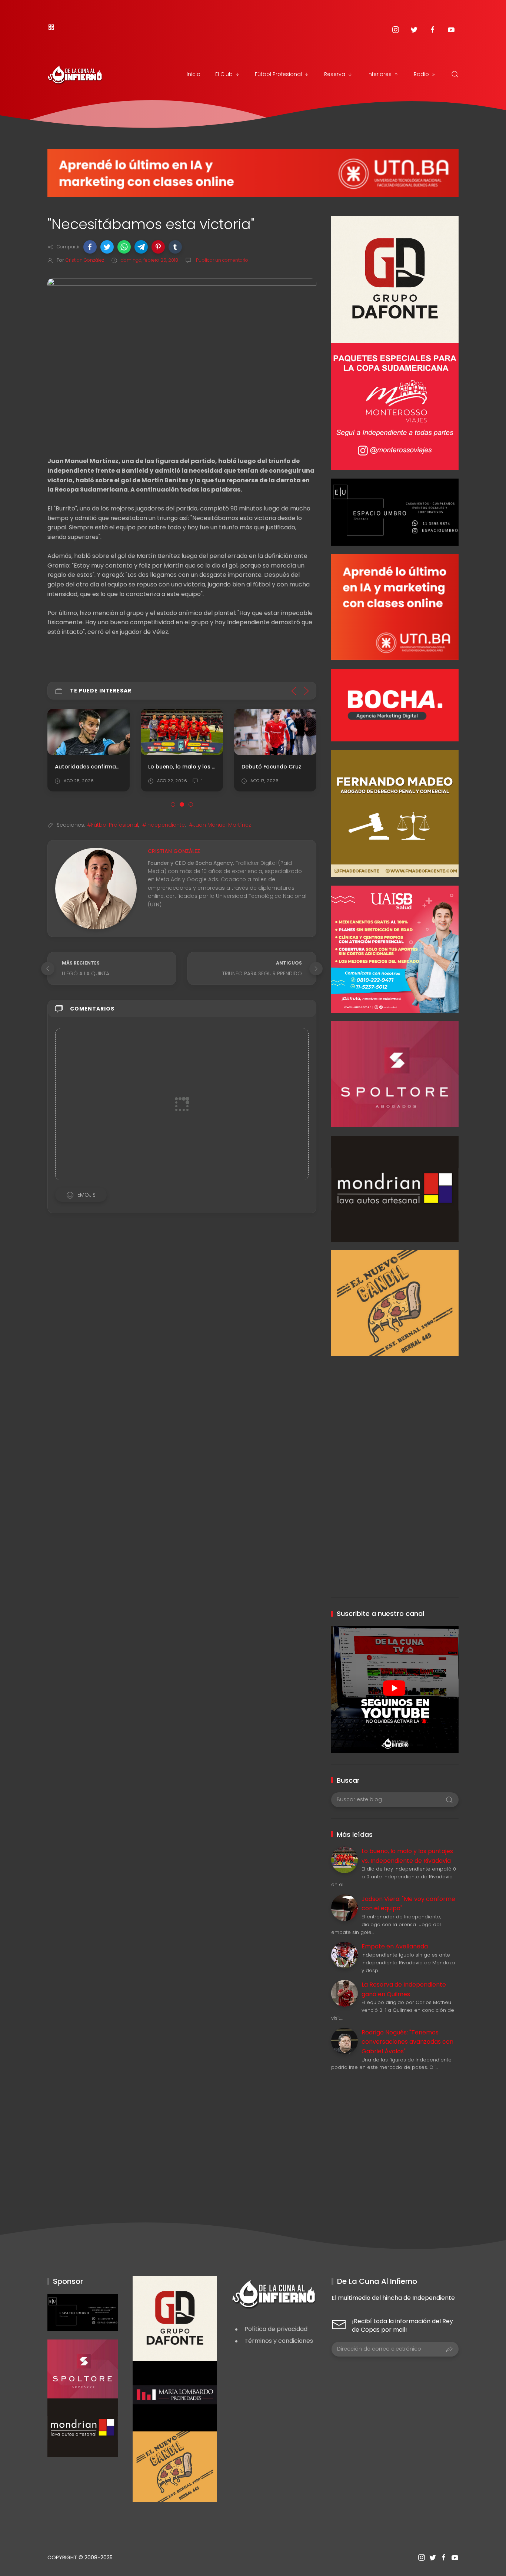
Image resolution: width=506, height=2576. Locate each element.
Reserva (335, 74)
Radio (421, 74)
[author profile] (96, 888)
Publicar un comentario (222, 260)
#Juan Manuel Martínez (220, 825)
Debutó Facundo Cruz (271, 766)
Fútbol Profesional (278, 74)
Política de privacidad (276, 2329)
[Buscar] (455, 74)
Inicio (194, 74)
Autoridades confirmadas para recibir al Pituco (121, 766)
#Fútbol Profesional (113, 825)
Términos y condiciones (279, 2341)
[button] (90, 247)
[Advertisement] (395, 1408)
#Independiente (164, 825)
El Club (224, 74)
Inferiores (379, 74)
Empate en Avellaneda (395, 1946)
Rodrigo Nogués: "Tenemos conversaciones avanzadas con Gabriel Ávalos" (407, 2042)
